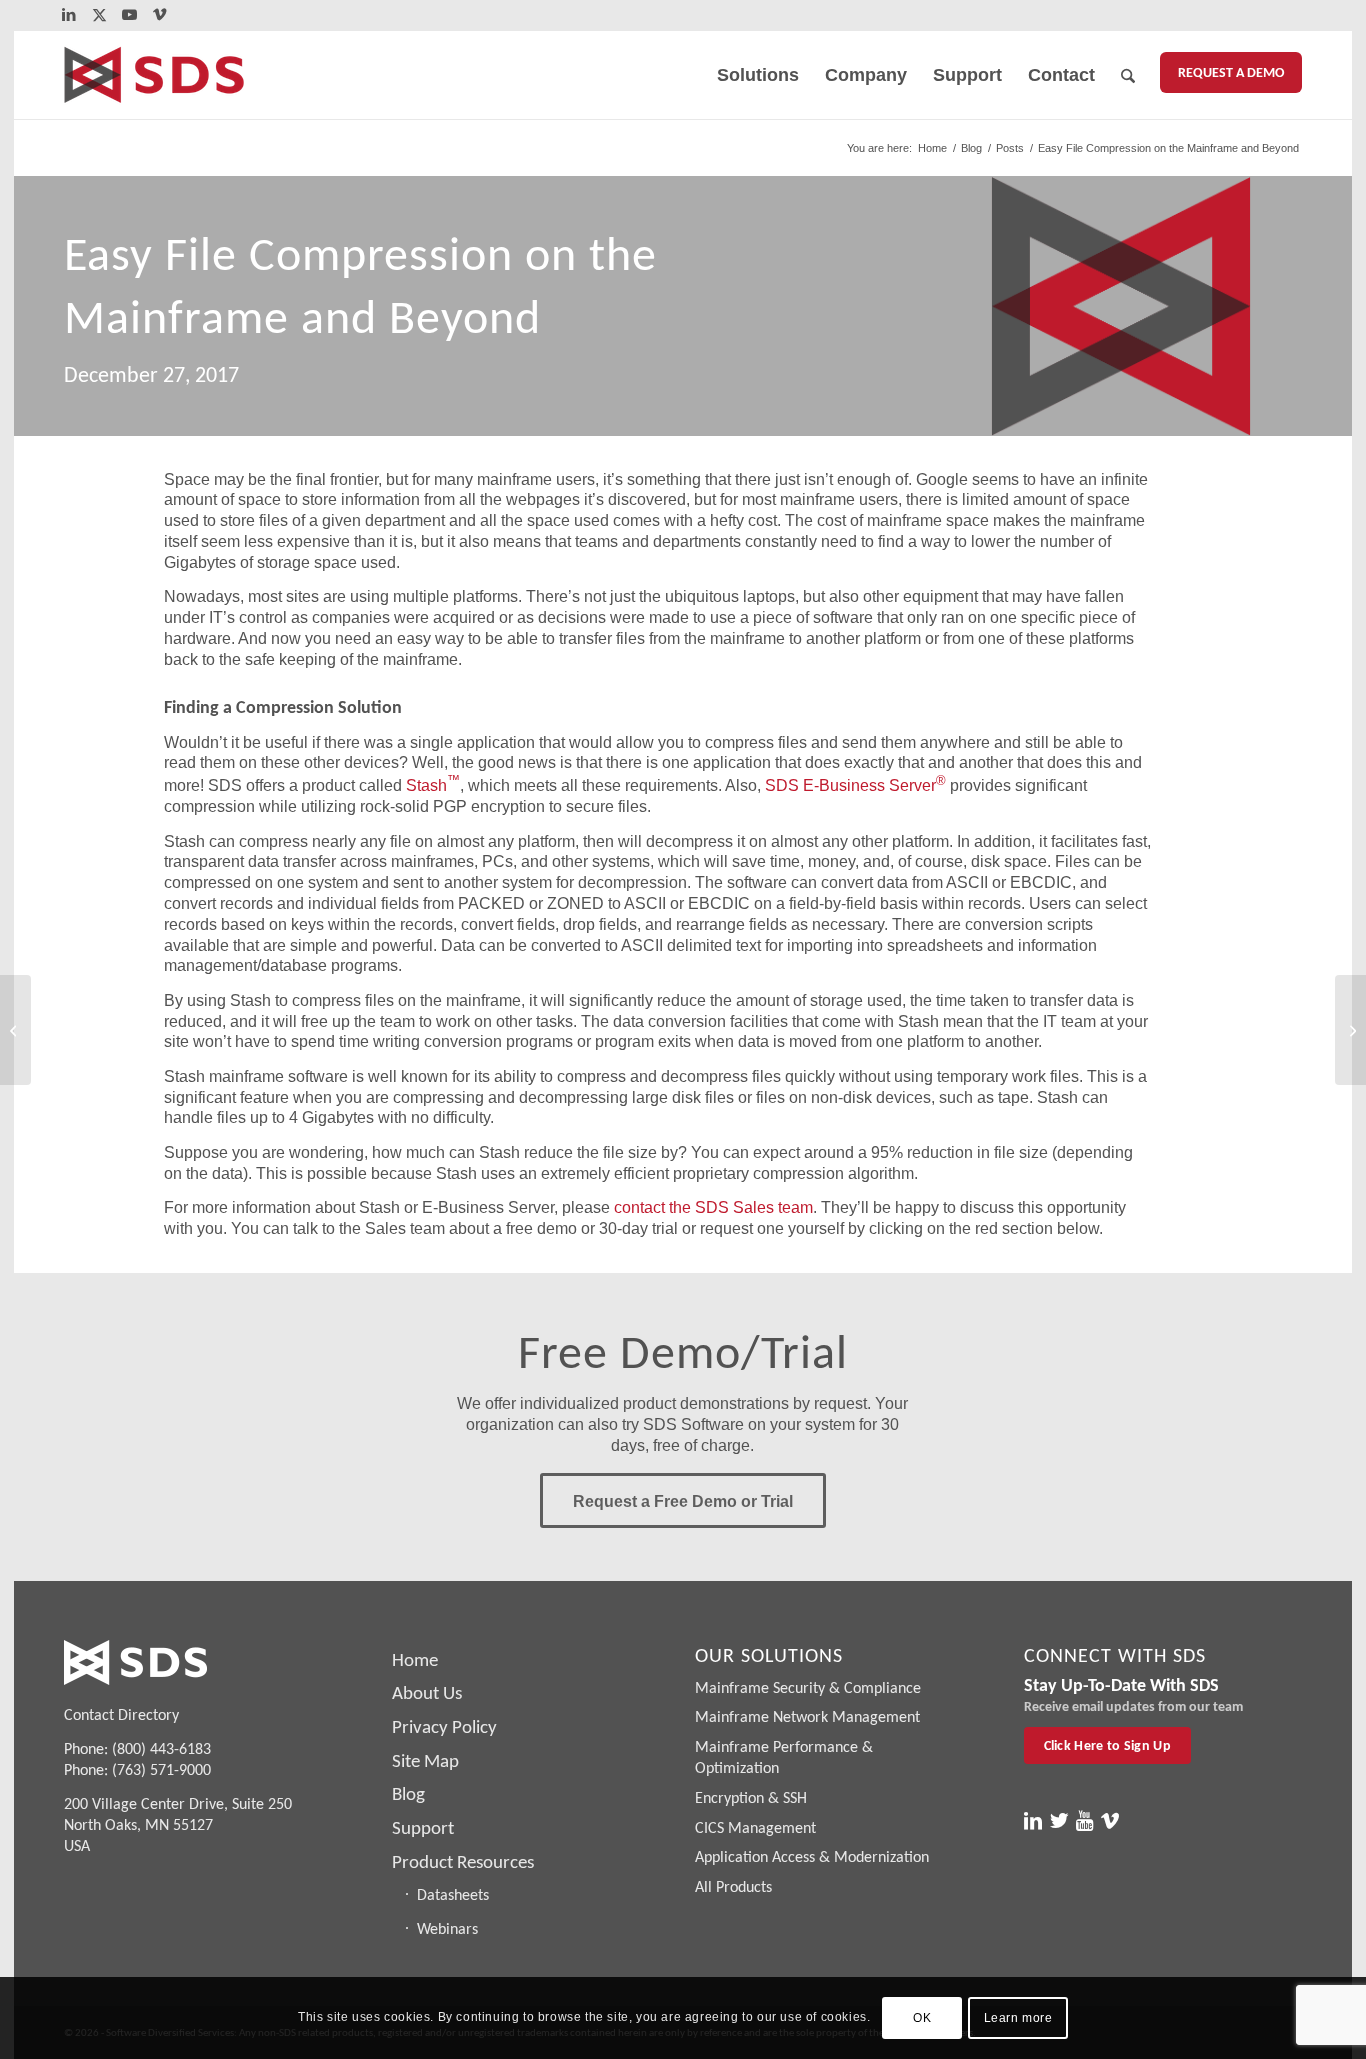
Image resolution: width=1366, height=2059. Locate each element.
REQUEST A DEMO (1231, 72)
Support (423, 1827)
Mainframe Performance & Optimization (784, 1757)
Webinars (447, 1928)
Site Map (425, 1760)
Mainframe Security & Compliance (808, 1687)
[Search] (1128, 75)
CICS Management (755, 1827)
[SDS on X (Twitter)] (1059, 1821)
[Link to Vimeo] (160, 15)
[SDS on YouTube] (1084, 1821)
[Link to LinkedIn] (69, 15)
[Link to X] (99, 15)
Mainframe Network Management (807, 1716)
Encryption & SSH (751, 1797)
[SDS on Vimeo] (1110, 1821)
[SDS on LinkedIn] (1033, 1821)
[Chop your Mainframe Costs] (15, 1030)
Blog (408, 1793)
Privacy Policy (444, 1726)
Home (415, 1659)
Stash (433, 785)
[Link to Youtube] (129, 15)
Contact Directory (121, 1714)
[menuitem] (758, 75)
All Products (733, 1886)
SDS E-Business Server (855, 785)
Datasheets (453, 1894)
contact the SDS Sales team (713, 1207)
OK (922, 2018)
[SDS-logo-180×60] (154, 75)
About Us (427, 1692)
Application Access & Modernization (812, 1856)
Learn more (1018, 2018)
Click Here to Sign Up (1107, 1745)
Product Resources (463, 1861)
